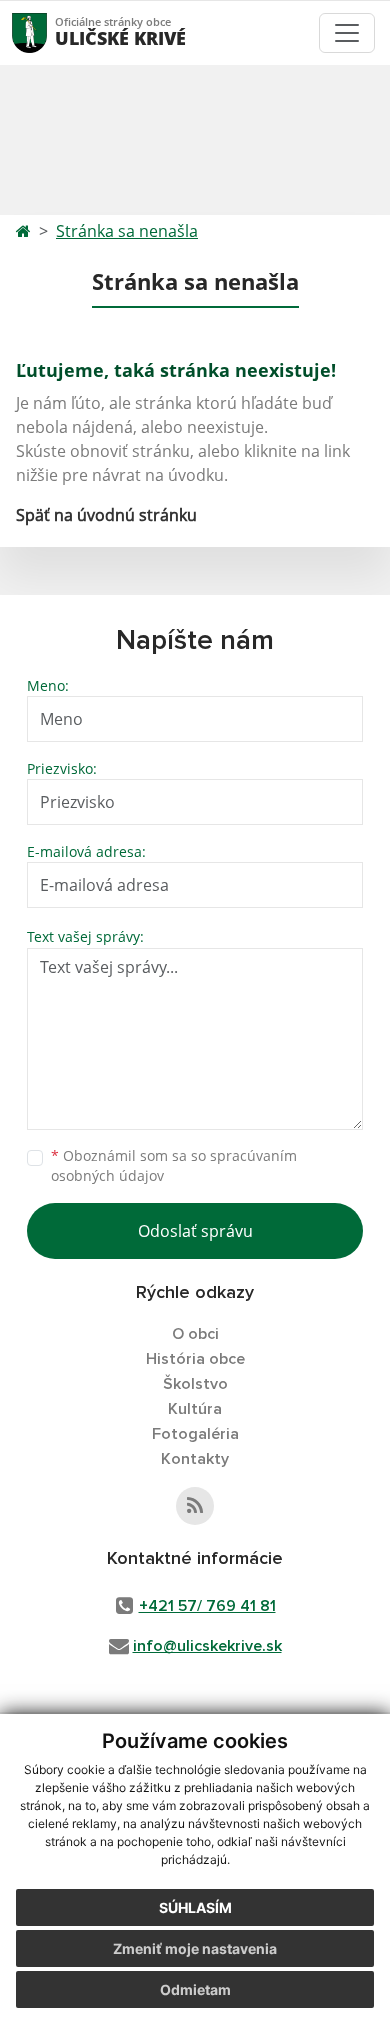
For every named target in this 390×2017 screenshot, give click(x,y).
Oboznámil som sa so (174, 1166)
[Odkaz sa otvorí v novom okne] (195, 1506)
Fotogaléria (195, 1434)
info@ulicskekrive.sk (207, 1646)
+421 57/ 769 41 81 (207, 1606)
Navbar (48, 32)
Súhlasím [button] (195, 1907)
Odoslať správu (195, 1231)
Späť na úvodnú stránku (106, 515)
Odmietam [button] (195, 1989)
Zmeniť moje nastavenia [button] (195, 1948)
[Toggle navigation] (347, 33)
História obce (195, 1359)
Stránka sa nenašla (127, 231)
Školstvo (195, 1384)
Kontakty (195, 1459)
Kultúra (195, 1409)
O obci (195, 1334)
